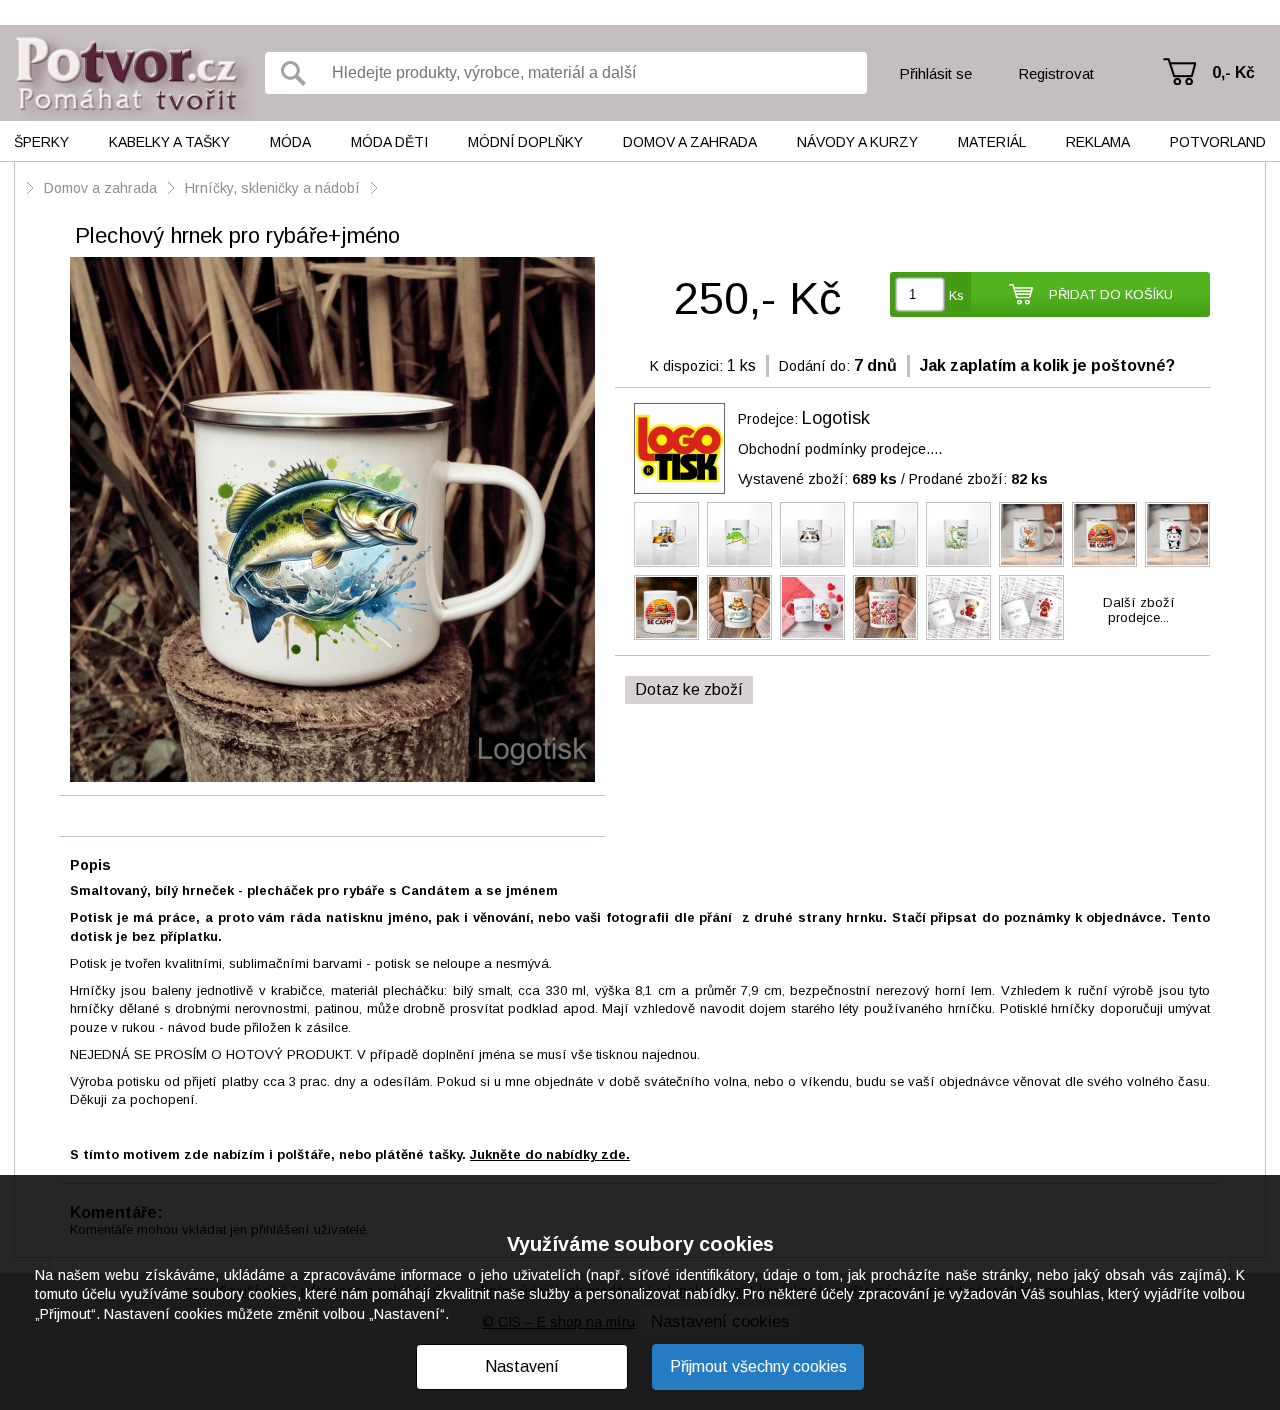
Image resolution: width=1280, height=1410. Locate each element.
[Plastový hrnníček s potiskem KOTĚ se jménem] (812, 534)
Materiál (992, 142)
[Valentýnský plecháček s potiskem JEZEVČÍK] (1031, 607)
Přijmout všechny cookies (758, 1366)
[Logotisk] (679, 448)
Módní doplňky (525, 142)
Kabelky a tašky (169, 142)
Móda (290, 142)
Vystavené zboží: (817, 479)
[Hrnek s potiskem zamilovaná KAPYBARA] (812, 607)
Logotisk (836, 418)
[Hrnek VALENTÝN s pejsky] (885, 607)
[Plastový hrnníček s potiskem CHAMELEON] (739, 534)
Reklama (1098, 142)
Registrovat (1056, 73)
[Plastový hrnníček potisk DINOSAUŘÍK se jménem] (958, 534)
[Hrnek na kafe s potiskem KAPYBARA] (739, 607)
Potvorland (1218, 142)
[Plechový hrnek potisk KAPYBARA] (1104, 534)
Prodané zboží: (978, 479)
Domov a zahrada (690, 142)
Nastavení (522, 1366)
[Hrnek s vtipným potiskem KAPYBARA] (666, 607)
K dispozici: (686, 366)
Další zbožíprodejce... (1139, 610)
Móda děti (389, 142)
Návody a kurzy (857, 142)
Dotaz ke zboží (689, 689)
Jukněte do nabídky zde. (550, 1154)
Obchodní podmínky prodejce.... (840, 449)
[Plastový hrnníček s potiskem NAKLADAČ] (666, 534)
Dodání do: (814, 366)
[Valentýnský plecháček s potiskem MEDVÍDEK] (1177, 534)
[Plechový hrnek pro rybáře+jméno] (332, 521)
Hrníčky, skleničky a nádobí (272, 188)
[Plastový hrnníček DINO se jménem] (885, 534)
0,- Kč (1233, 72)
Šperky (41, 142)
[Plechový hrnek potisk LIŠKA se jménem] (1031, 534)
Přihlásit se (935, 73)
